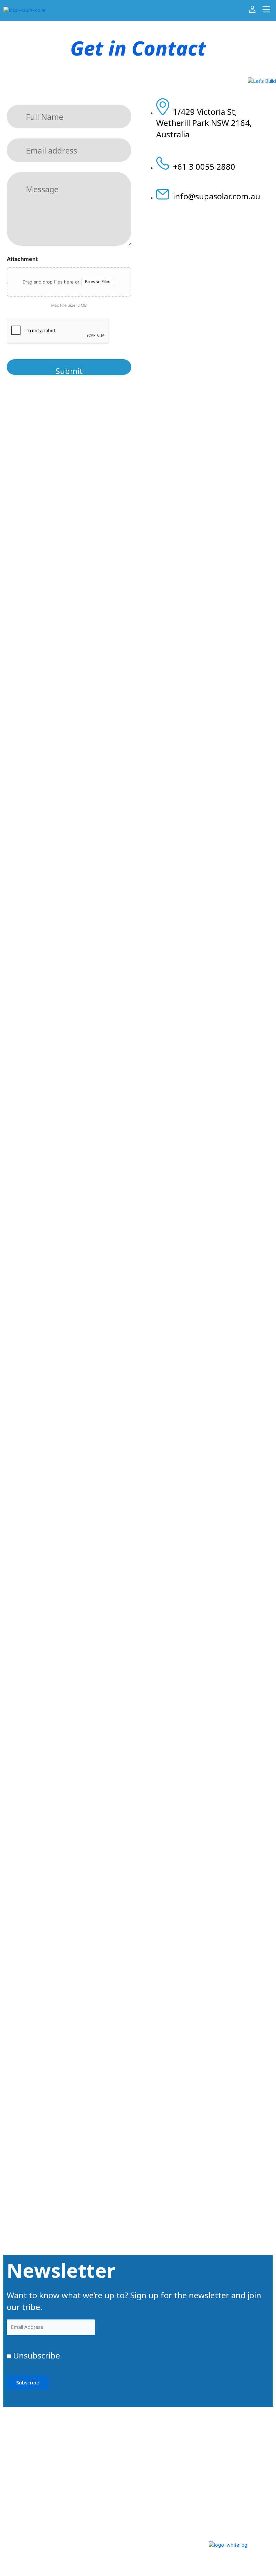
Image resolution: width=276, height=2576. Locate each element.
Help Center (102, 2495)
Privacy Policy (104, 2514)
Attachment (22, 259)
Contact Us (167, 2522)
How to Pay (168, 2540)
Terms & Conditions (99, 2536)
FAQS (156, 2503)
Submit (69, 370)
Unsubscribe (36, 2355)
